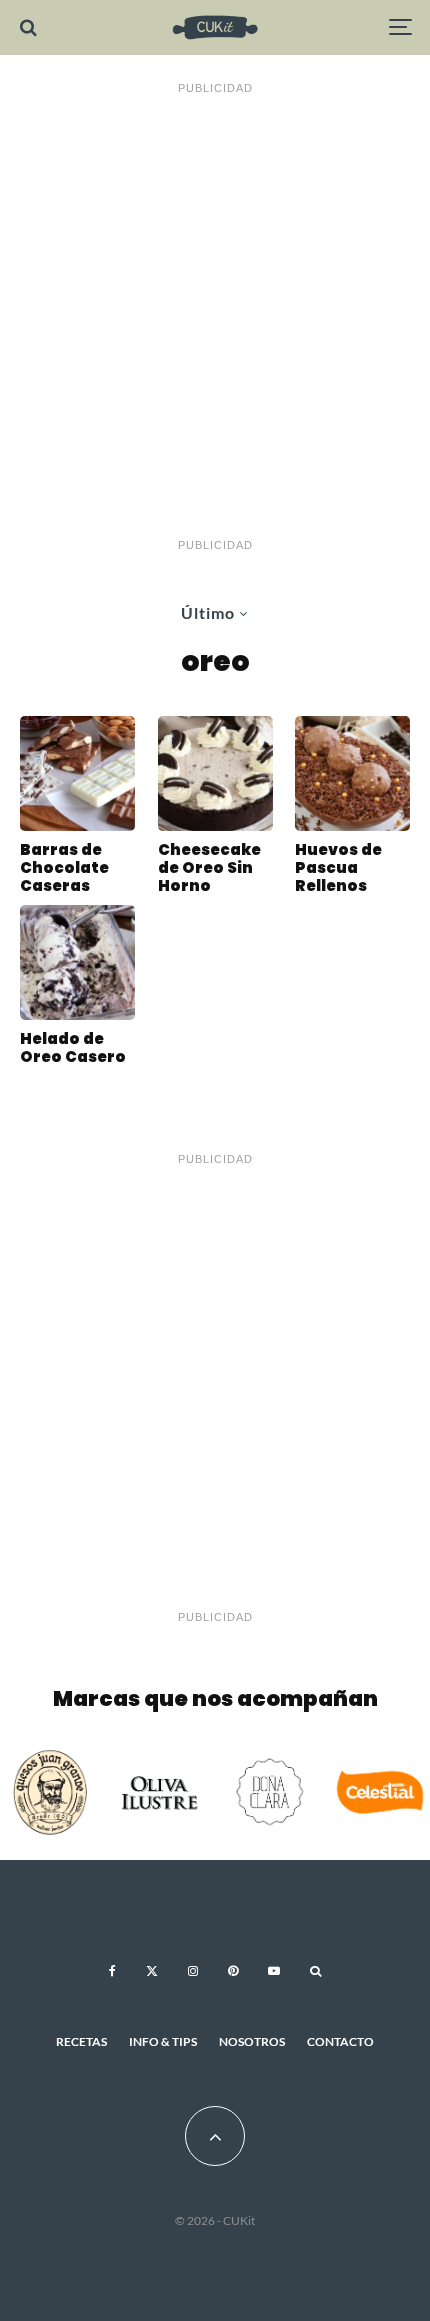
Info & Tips (163, 2041)
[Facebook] (112, 1971)
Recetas (81, 2041)
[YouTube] (274, 1971)
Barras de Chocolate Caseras (64, 868)
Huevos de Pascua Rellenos (338, 868)
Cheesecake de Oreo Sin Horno (209, 868)
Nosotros (252, 2041)
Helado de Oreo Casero (73, 1048)
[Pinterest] (233, 1971)
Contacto (340, 2041)
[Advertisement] (215, 317)
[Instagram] (193, 1971)
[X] (152, 1971)
